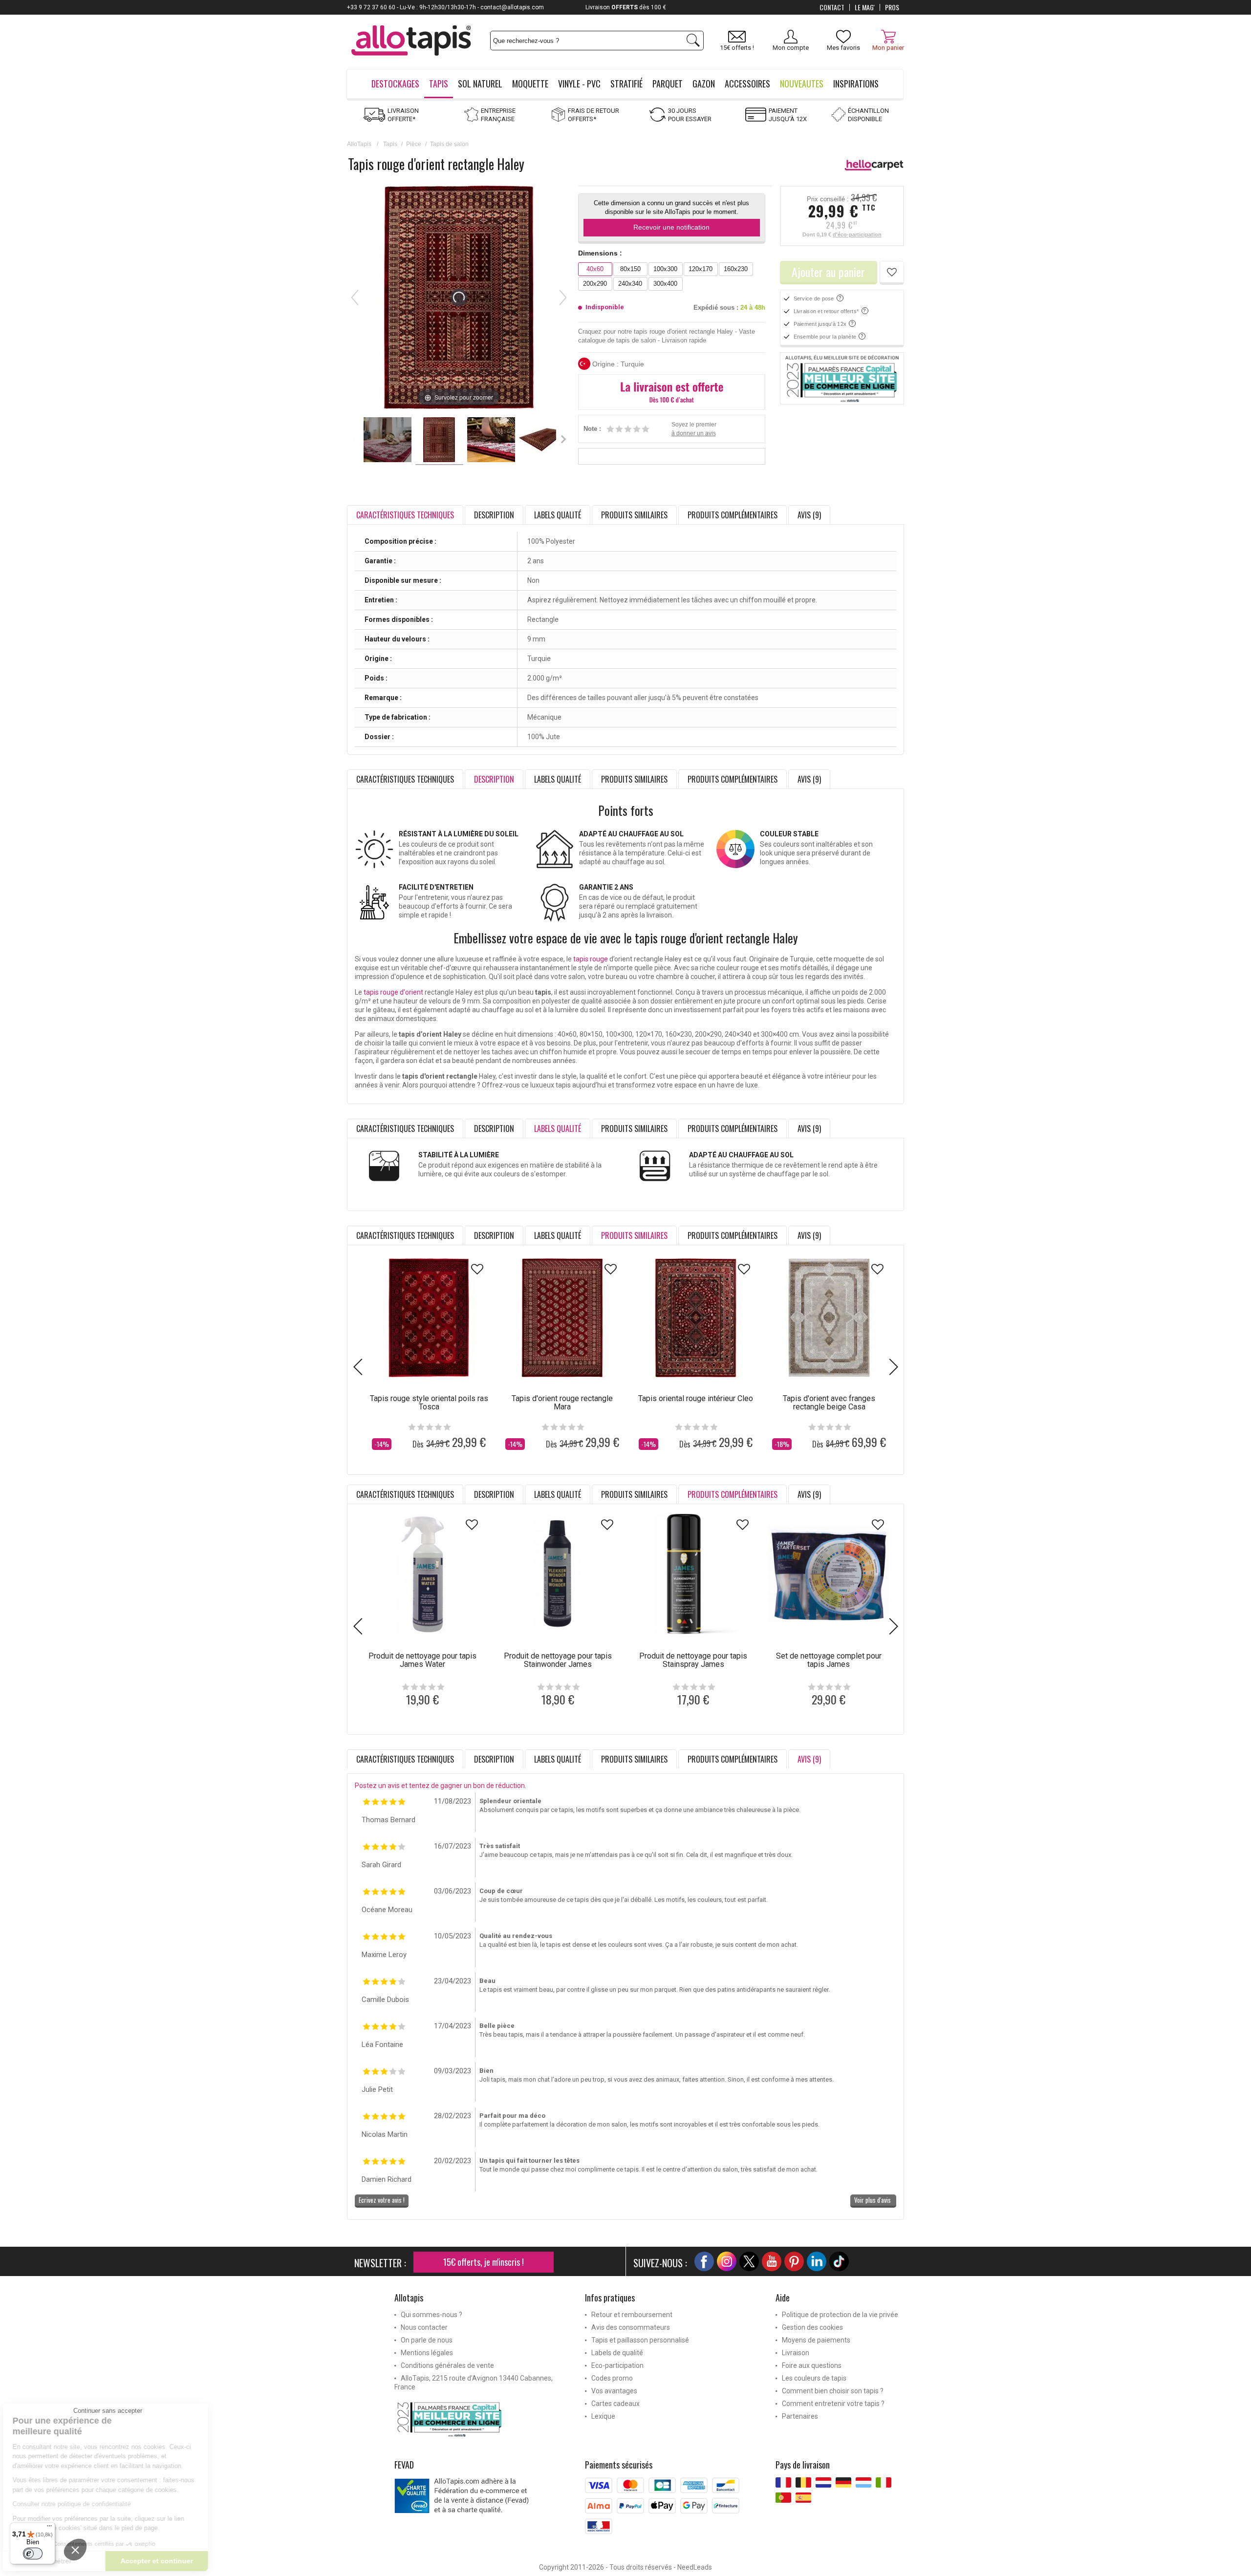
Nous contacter (424, 2327)
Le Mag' (865, 7)
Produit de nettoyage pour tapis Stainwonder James (558, 1660)
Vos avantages (614, 2391)
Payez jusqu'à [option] (626, 7)
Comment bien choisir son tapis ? (833, 2391)
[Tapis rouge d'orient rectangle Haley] (388, 441)
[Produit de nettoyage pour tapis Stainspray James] (693, 1574)
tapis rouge (591, 959)
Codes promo (612, 2378)
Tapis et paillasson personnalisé (640, 2340)
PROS (892, 7)
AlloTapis (359, 144)
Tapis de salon (449, 144)
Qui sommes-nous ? (431, 2315)
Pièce (414, 144)
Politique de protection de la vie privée (840, 2315)
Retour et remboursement (632, 2315)
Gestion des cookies (812, 2327)
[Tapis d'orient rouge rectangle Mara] (562, 1318)
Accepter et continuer (217, 2561)
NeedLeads (695, 2567)
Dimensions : (600, 253)
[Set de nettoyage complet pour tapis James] (829, 1574)
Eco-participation (617, 2365)
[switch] (33, 2554)
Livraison (796, 2353)
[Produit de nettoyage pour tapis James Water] (422, 1574)
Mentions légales (427, 2353)
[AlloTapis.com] (411, 42)
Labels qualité (558, 515)
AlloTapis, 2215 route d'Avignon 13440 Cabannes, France (474, 2383)
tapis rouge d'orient (393, 992)
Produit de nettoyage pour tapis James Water (422, 1660)
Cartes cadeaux (615, 2404)
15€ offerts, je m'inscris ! (484, 2262)
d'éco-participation (857, 234)
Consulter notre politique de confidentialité (132, 2504)
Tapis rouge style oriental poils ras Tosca (429, 1403)
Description (494, 515)
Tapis (390, 144)
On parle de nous (427, 2340)
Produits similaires (634, 515)
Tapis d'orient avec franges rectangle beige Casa (829, 1403)
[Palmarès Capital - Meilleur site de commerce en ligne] (842, 379)
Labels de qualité (617, 2353)
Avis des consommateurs (631, 2327)
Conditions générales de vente (447, 2365)
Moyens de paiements (816, 2340)
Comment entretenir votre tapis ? (833, 2404)
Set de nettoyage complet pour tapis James (829, 1660)
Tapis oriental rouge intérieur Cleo (696, 1398)
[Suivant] (563, 298)
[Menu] (49, 2528)
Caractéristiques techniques (405, 779)
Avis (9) (809, 515)
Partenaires (800, 2416)
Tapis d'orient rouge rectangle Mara (562, 1403)
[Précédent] (355, 298)
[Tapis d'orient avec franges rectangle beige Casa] (829, 1318)
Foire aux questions (812, 2365)
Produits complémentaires (733, 515)
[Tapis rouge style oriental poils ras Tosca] (429, 1318)
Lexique (603, 2416)
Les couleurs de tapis (814, 2378)
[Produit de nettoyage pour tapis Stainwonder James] (558, 1574)
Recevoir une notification (671, 227)
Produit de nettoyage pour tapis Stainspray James (693, 1660)
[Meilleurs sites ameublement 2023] (482, 2419)
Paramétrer (115, 2561)
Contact (832, 7)
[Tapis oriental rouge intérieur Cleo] (696, 1318)
